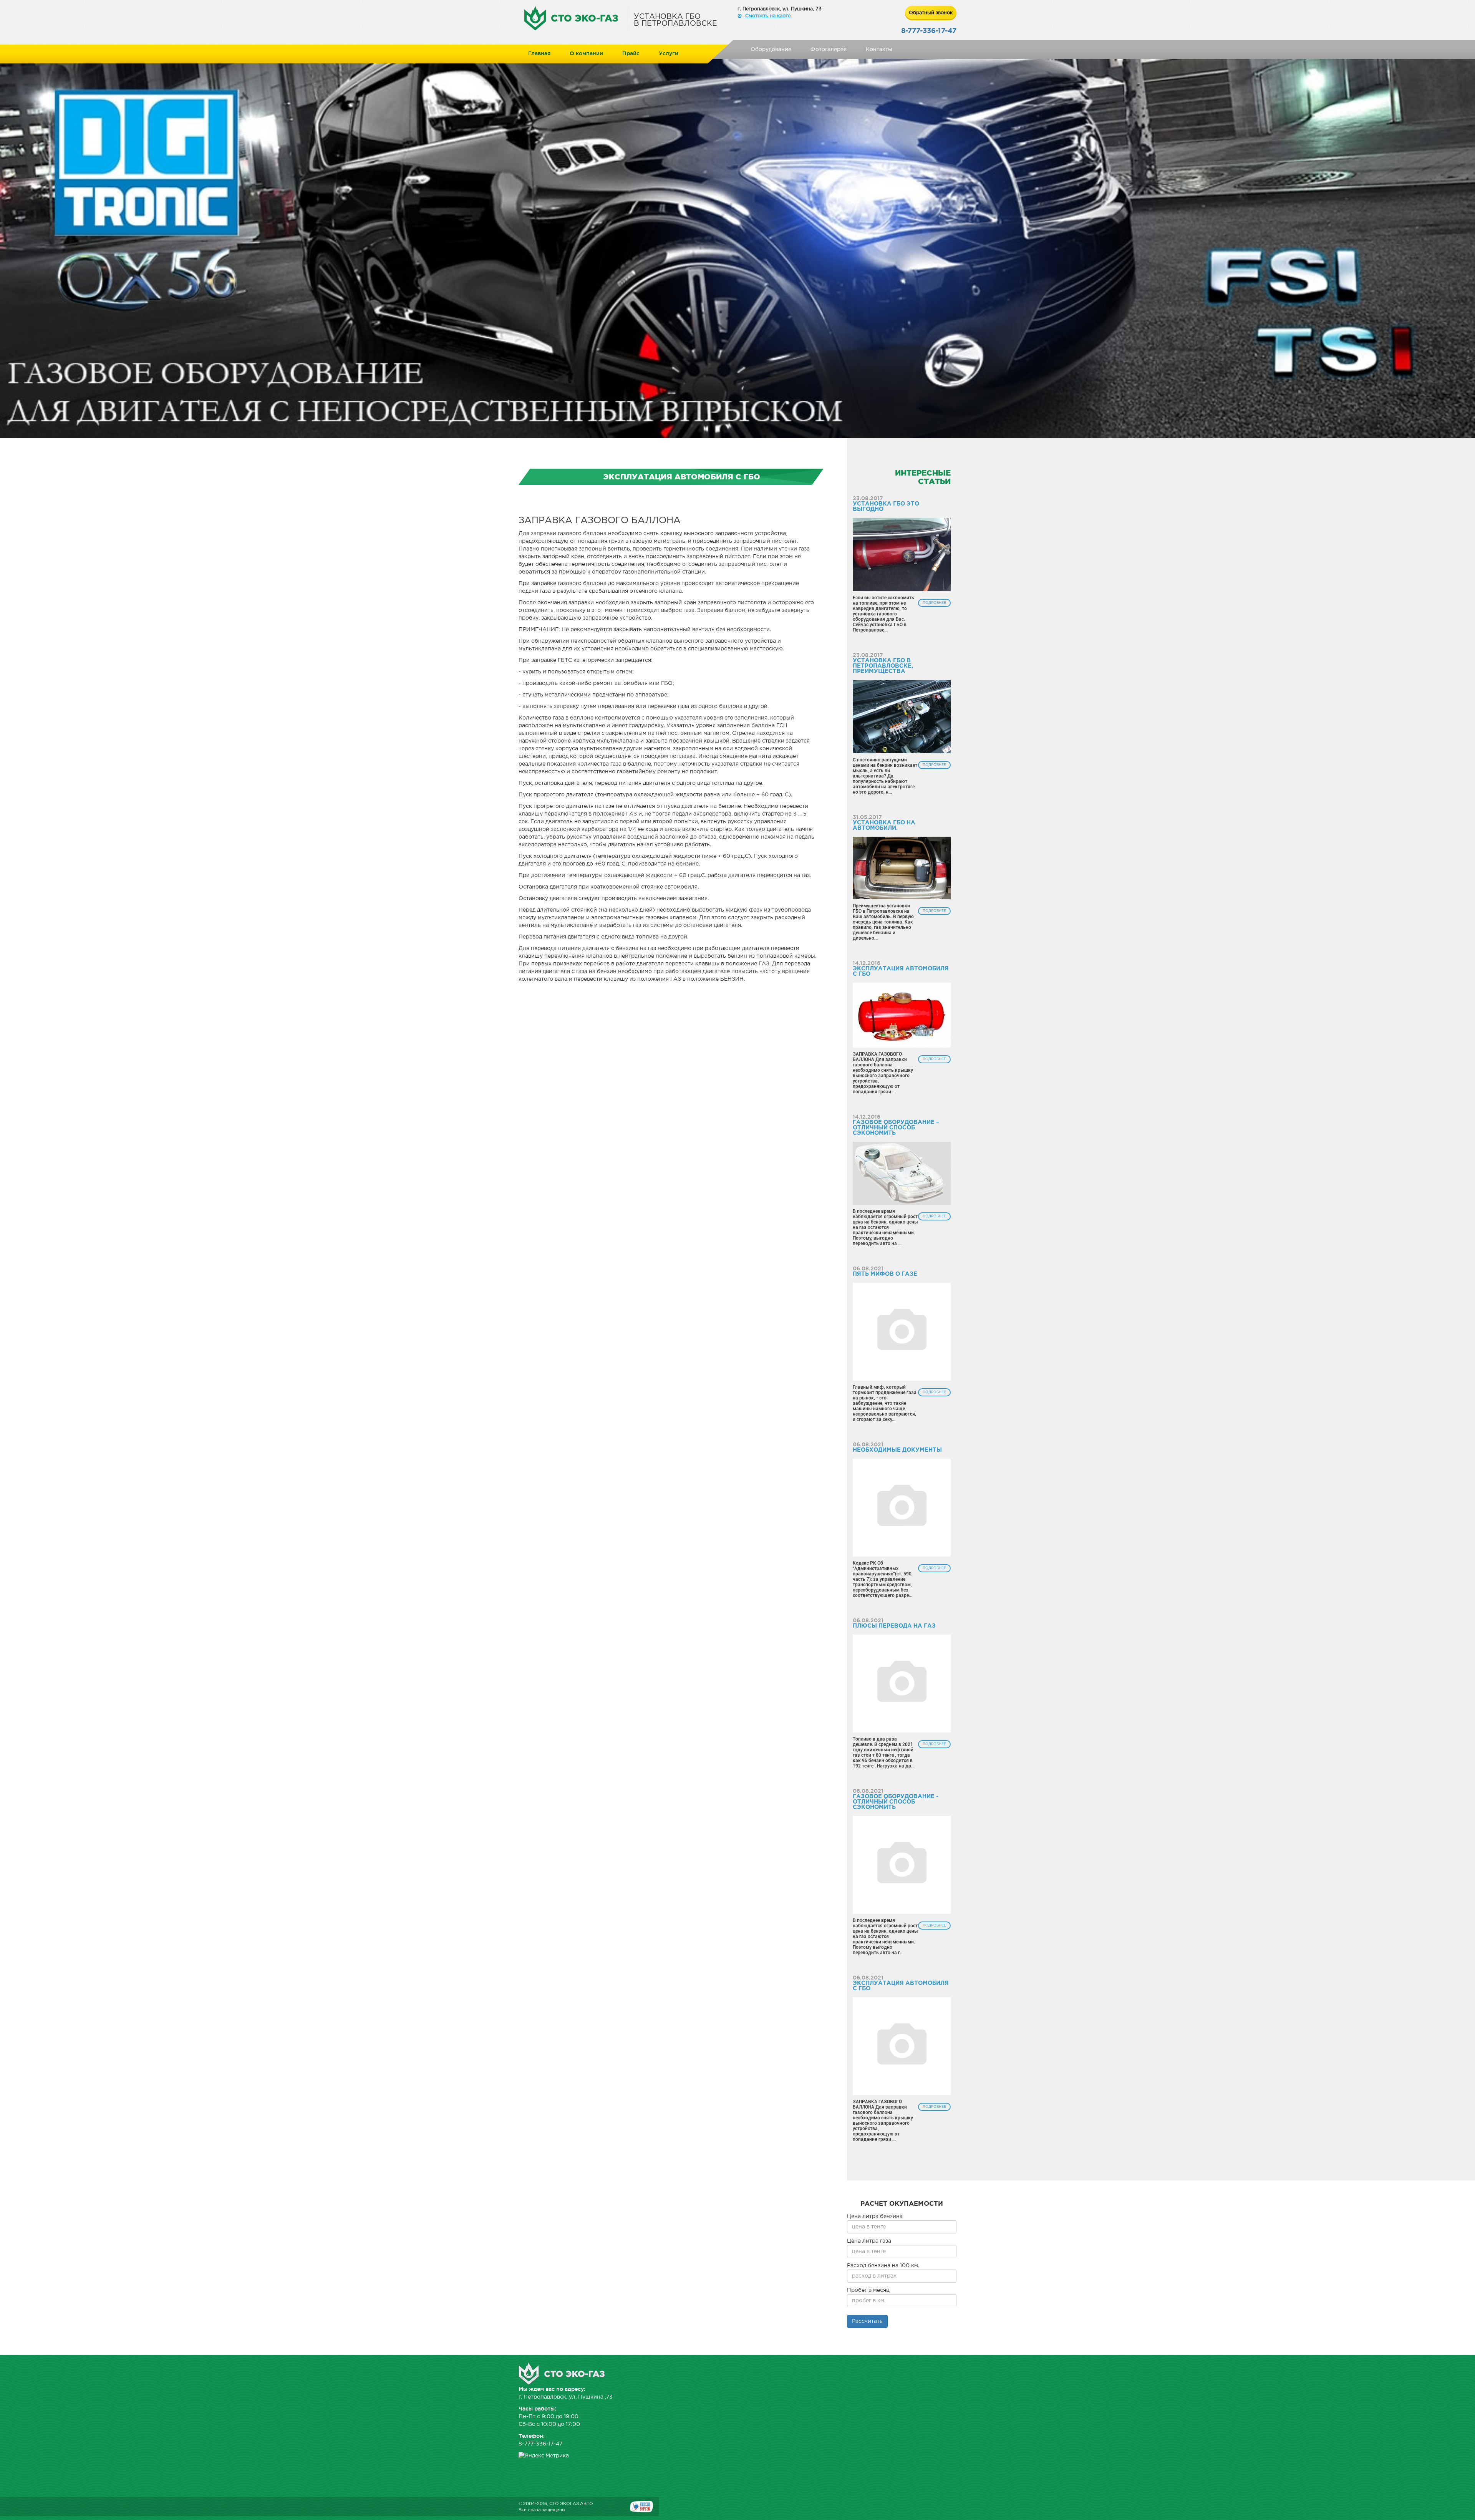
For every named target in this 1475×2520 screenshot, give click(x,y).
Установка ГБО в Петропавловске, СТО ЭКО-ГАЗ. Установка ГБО (576, 18)
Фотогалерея (829, 50)
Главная (539, 53)
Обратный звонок (931, 13)
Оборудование (771, 50)
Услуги (669, 53)
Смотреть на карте (768, 16)
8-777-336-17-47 (929, 31)
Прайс (631, 53)
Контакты (879, 50)
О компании (586, 53)
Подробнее (934, 603)
